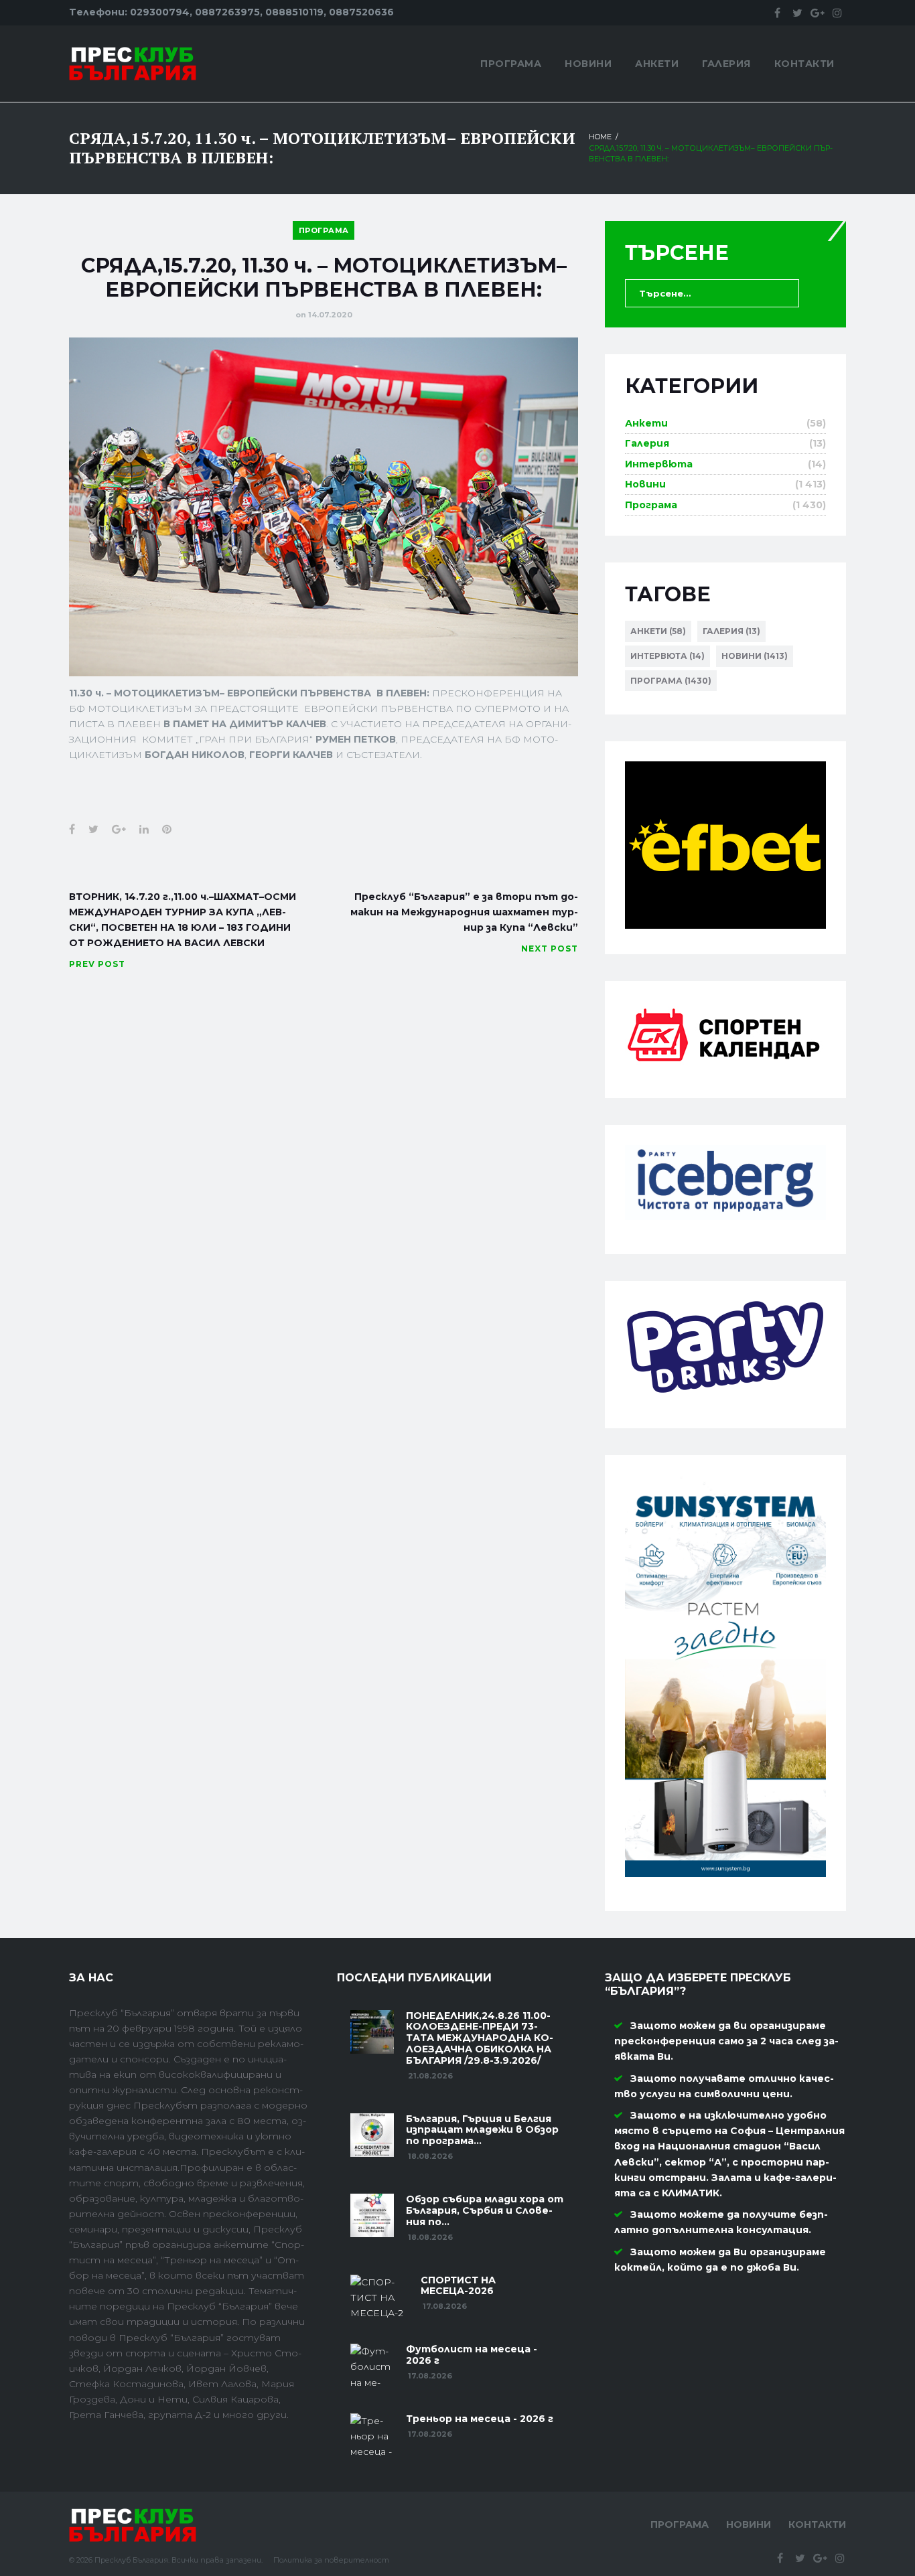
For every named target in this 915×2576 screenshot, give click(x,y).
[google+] (817, 13)
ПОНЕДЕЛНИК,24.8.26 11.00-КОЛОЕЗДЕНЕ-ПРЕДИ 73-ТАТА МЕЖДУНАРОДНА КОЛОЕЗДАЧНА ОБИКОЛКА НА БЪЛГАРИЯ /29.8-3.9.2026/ (480, 2038)
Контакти (804, 64)
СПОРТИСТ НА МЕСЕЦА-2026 (458, 2286)
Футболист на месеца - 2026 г (472, 2355)
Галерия (726, 64)
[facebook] (777, 13)
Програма (511, 64)
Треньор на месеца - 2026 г (480, 2419)
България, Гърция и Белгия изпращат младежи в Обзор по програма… (482, 2130)
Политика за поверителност (331, 2560)
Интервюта (659, 464)
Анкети (657, 64)
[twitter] (797, 13)
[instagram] (837, 13)
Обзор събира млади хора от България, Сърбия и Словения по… (485, 2210)
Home (600, 137)
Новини (588, 64)
